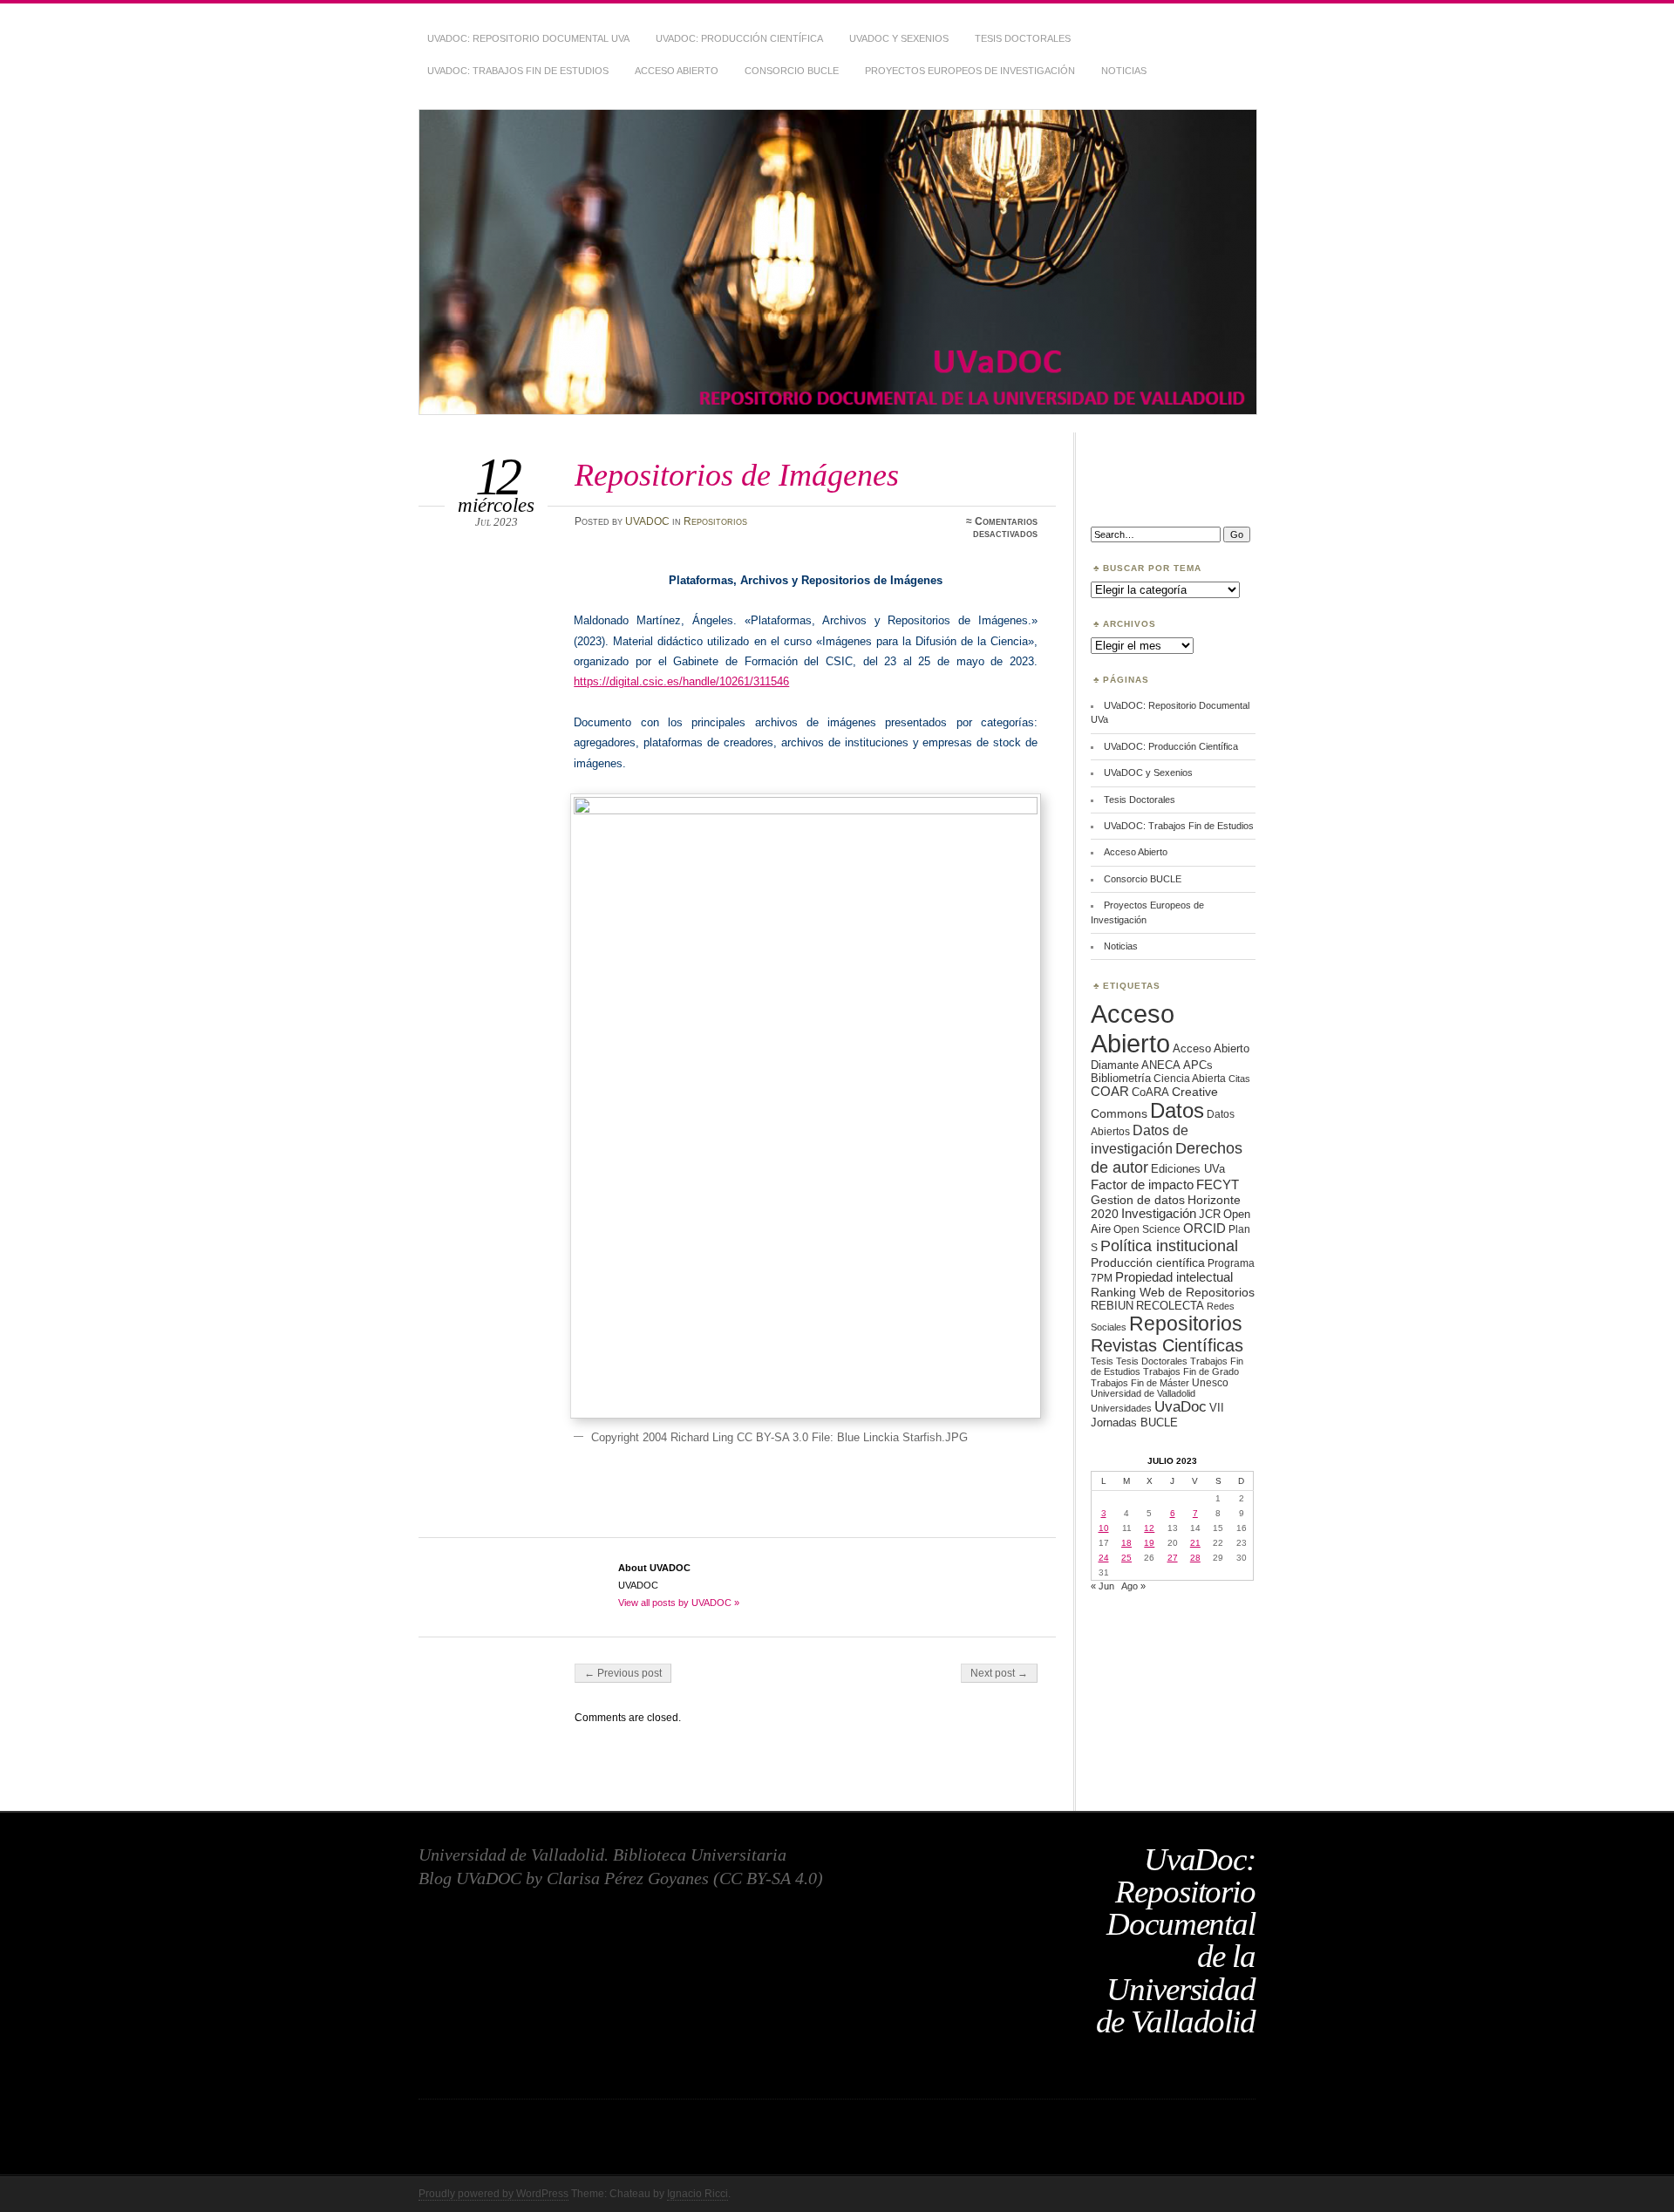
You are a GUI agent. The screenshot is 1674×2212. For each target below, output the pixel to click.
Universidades (1121, 1408)
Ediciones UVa (1188, 1169)
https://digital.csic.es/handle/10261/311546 (681, 681)
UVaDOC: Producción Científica (739, 38)
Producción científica (1148, 1263)
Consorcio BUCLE (792, 71)
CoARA (1150, 1092)
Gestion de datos (1138, 1200)
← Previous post (623, 1673)
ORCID (1204, 1228)
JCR (1210, 1214)
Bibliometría (1121, 1078)
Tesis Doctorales (1023, 38)
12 (1149, 1528)
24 (1104, 1558)
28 (1195, 1558)
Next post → (999, 1673)
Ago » (1133, 1586)
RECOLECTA (1170, 1306)
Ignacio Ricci (697, 2194)
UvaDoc (1181, 1407)
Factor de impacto (1142, 1184)
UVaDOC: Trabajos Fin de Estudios (518, 71)
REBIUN (1112, 1306)
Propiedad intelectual (1174, 1277)
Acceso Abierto (677, 71)
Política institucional (1169, 1246)
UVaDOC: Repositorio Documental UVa (528, 38)
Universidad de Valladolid (1143, 1393)
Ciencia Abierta (1190, 1078)
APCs (1198, 1065)
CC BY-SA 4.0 (768, 1878)
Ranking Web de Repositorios (1173, 1292)
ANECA (1161, 1065)
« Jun (1102, 1586)
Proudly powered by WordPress (493, 2194)
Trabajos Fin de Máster (1140, 1383)
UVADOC (647, 521)
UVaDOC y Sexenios (899, 38)
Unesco (1210, 1382)
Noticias (1124, 71)
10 (1104, 1528)
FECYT (1218, 1185)
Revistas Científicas (1167, 1345)
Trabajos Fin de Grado (1191, 1371)
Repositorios (715, 521)
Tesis (1102, 1361)
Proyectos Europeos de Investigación (970, 71)
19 (1149, 1543)
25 (1126, 1558)
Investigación (1159, 1214)
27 (1173, 1558)
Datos (1177, 1110)
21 (1195, 1543)
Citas (1239, 1079)
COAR (1110, 1092)
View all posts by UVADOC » (679, 1603)
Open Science (1147, 1229)
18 (1126, 1543)
